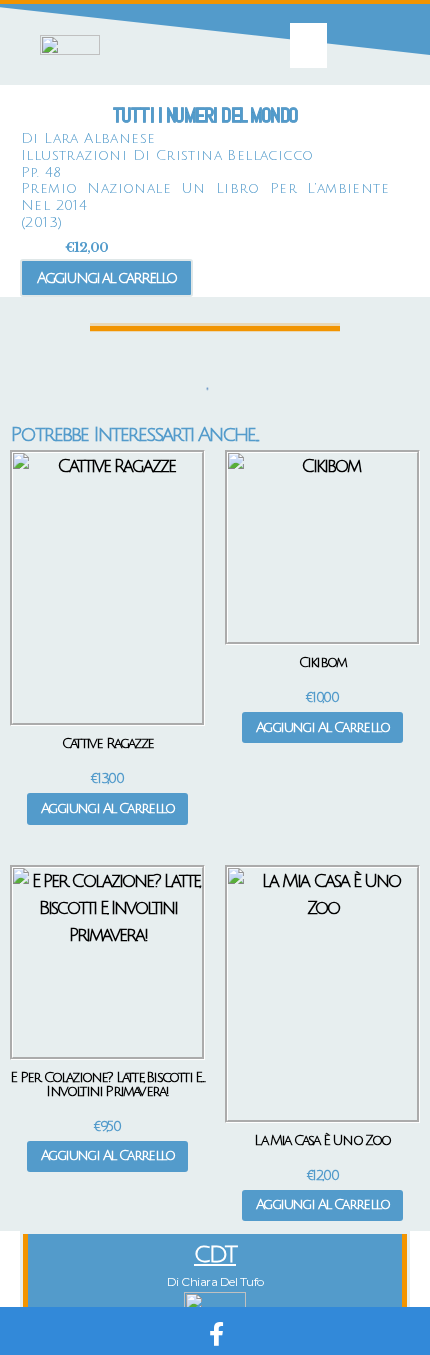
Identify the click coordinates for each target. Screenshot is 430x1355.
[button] (309, 45)
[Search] (200, 389)
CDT (215, 1254)
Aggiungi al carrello (106, 278)
